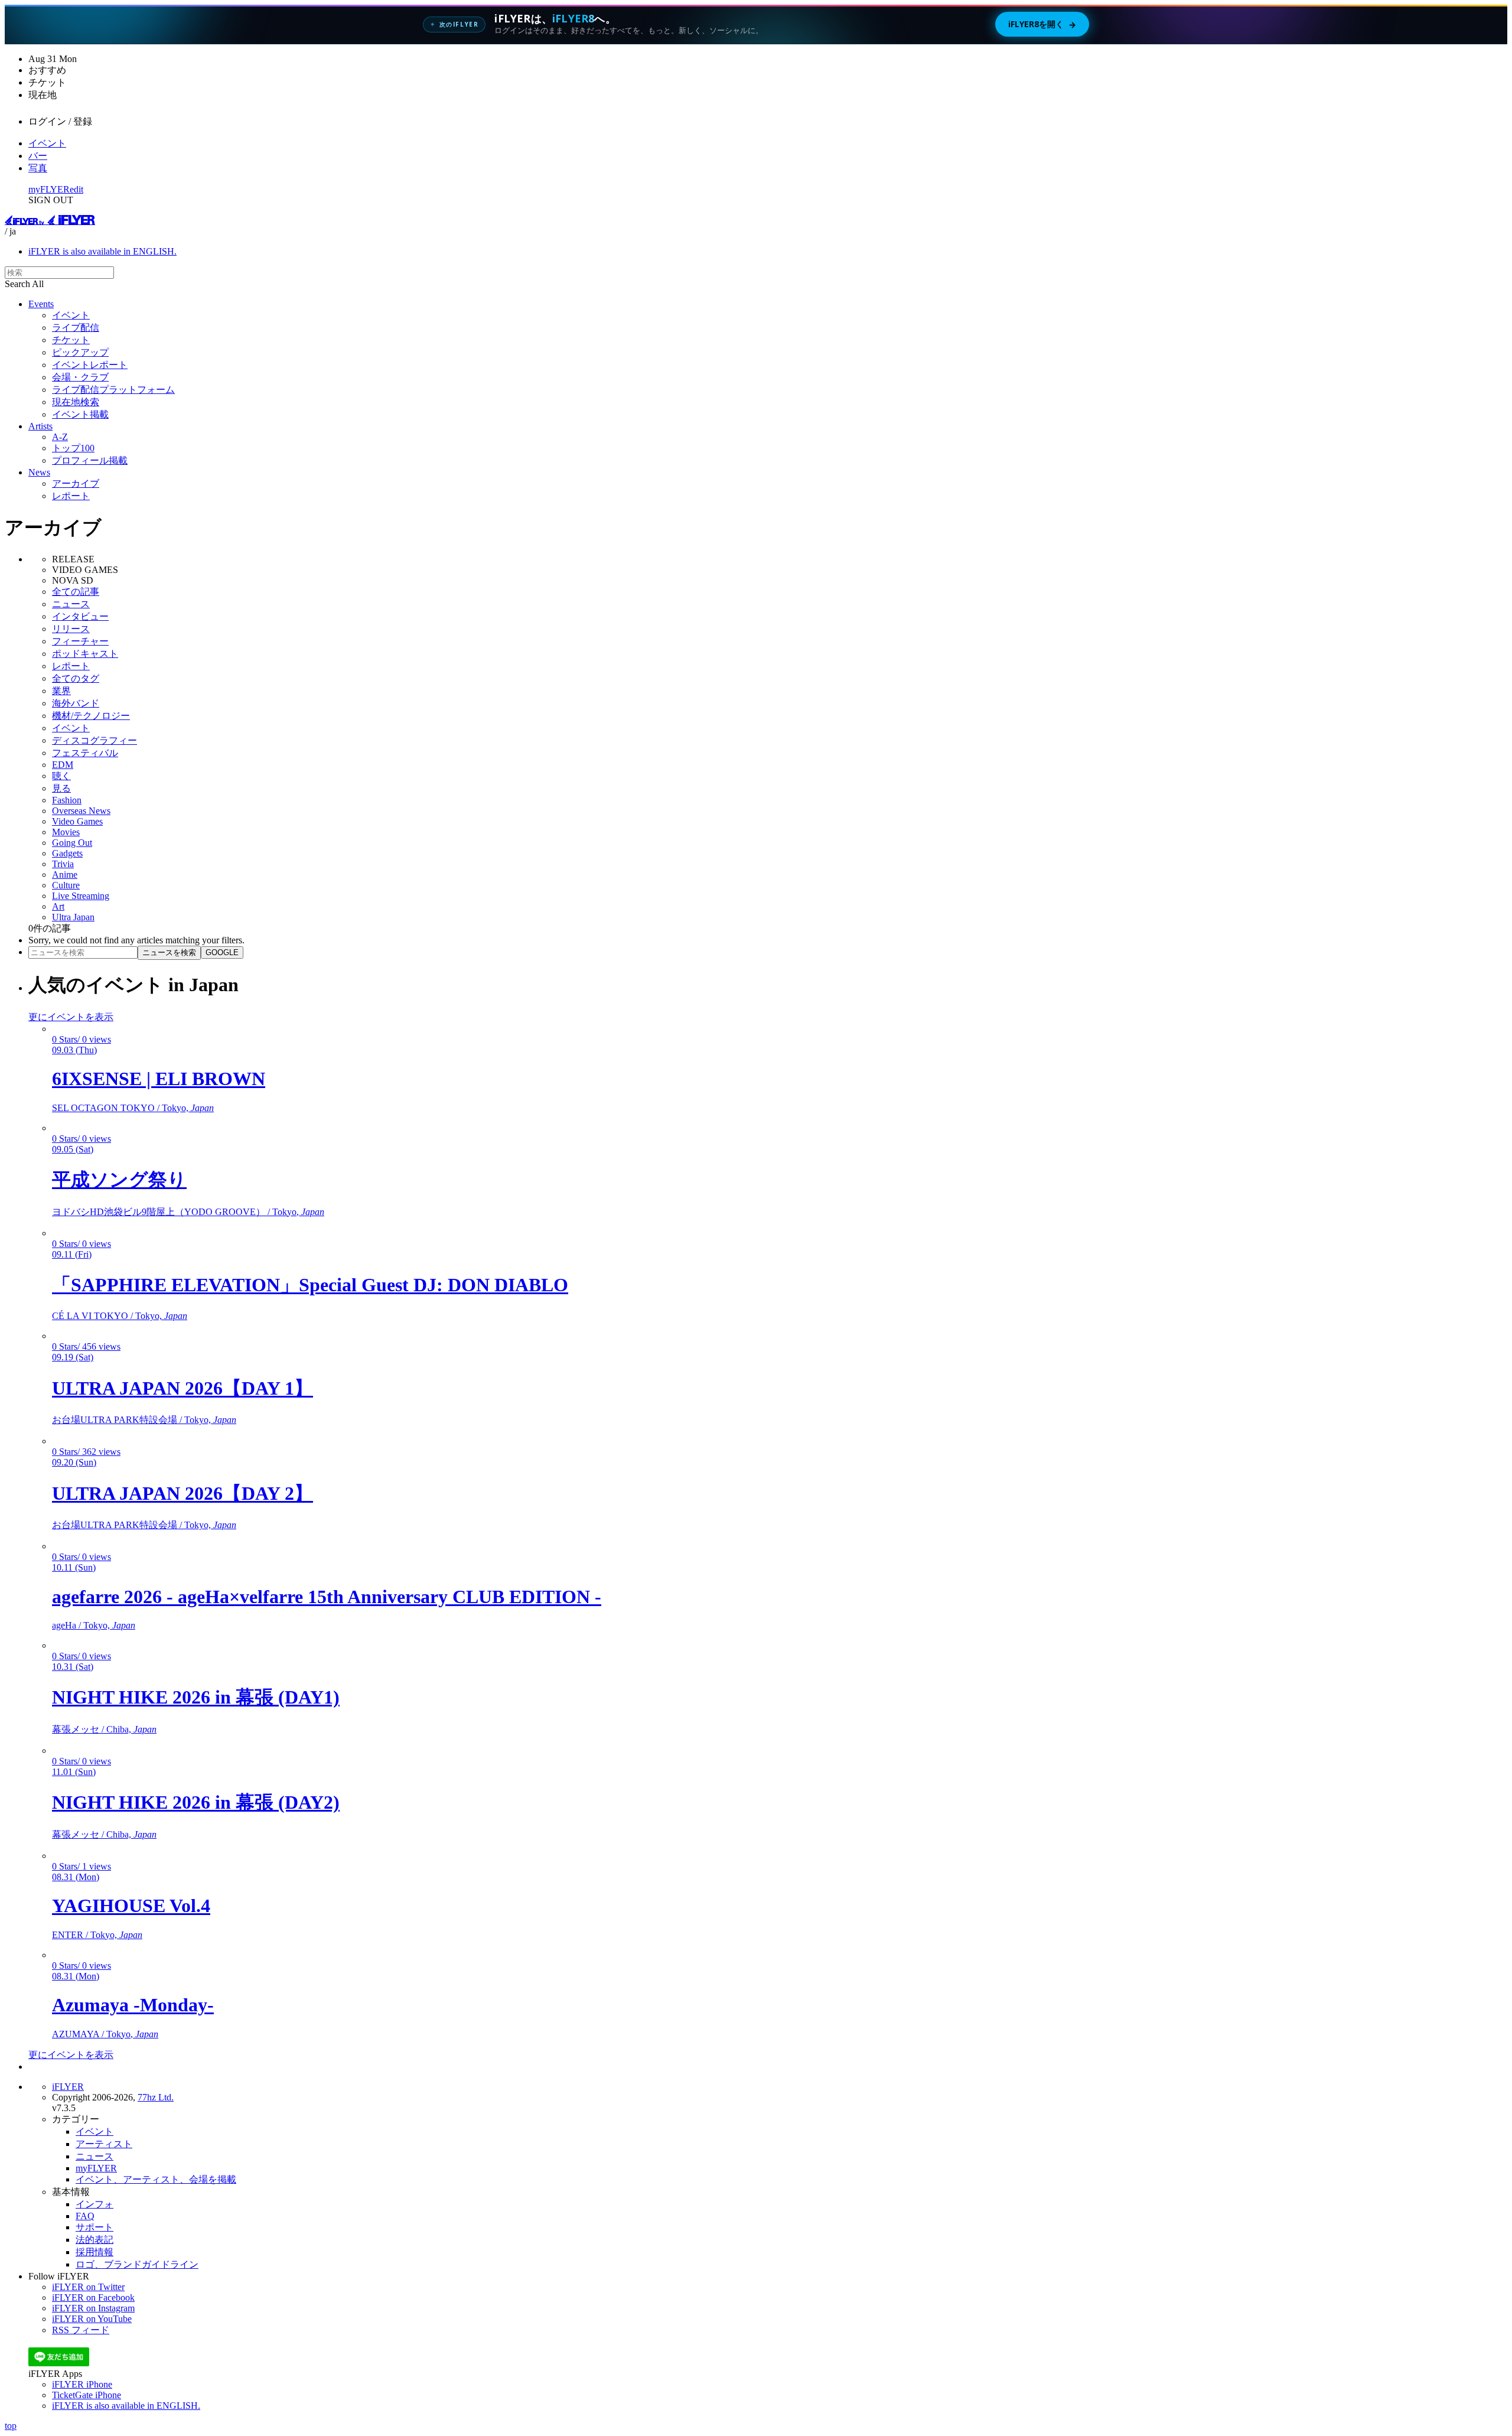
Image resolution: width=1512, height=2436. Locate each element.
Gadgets (67, 853)
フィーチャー (80, 641)
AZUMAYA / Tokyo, (105, 2034)
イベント (47, 143)
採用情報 (94, 2252)
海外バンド (76, 703)
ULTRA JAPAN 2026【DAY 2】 (183, 1493)
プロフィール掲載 (90, 460)
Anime (65, 875)
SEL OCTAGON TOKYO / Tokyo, (133, 1108)
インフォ (94, 2204)
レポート (71, 496)
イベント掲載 (80, 414)
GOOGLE (222, 952)
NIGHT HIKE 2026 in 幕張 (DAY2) (196, 1802)
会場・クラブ (80, 377)
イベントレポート (90, 365)
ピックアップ (80, 352)
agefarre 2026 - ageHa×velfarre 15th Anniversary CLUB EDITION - (327, 1597)
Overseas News (81, 811)
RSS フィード (81, 2330)
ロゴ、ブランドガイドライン (137, 2264)
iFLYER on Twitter (88, 2287)
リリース (71, 629)
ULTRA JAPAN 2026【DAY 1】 (183, 1388)
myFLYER (49, 189)
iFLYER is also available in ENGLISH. (102, 251)
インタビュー (80, 616)
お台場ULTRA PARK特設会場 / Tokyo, (144, 1420)
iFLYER (68, 2087)
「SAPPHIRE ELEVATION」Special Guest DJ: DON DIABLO (310, 1285)
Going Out (72, 843)
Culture (66, 885)
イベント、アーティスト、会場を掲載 (156, 2179)
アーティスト (104, 2144)
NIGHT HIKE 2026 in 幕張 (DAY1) (196, 1697)
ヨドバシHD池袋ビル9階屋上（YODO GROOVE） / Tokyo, (188, 1212)
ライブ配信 (76, 328)
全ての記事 (76, 592)
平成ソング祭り (119, 1180)
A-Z (60, 437)
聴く (61, 776)
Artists (40, 426)
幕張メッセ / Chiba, (104, 1729)
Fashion (67, 800)
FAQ (85, 2216)
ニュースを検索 (169, 952)
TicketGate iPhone (87, 2395)
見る (61, 788)
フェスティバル (85, 753)
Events (41, 304)
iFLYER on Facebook (93, 2297)
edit (76, 189)
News (39, 472)
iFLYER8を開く (1042, 24)
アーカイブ (76, 483)
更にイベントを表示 (71, 1017)
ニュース (71, 604)
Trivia (63, 864)
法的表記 (94, 2240)
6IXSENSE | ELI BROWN (159, 1079)
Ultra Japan (73, 917)
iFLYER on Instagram (93, 2308)
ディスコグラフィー (94, 740)
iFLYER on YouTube (92, 2319)
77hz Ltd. (156, 2097)
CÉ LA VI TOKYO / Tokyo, (120, 1316)
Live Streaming (81, 896)
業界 (61, 691)
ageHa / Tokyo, (94, 1625)
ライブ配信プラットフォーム (113, 390)
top (11, 2426)
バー (38, 156)
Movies (66, 832)
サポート (94, 2227)
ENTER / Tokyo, (97, 1935)
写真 (38, 168)
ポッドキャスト (85, 654)
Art (58, 906)
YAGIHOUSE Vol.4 (131, 1906)
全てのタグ (76, 678)
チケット (71, 340)
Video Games (77, 821)
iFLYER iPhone (82, 2384)
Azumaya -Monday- (133, 2005)
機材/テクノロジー (91, 716)
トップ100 (73, 448)
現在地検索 (76, 402)
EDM (63, 765)
